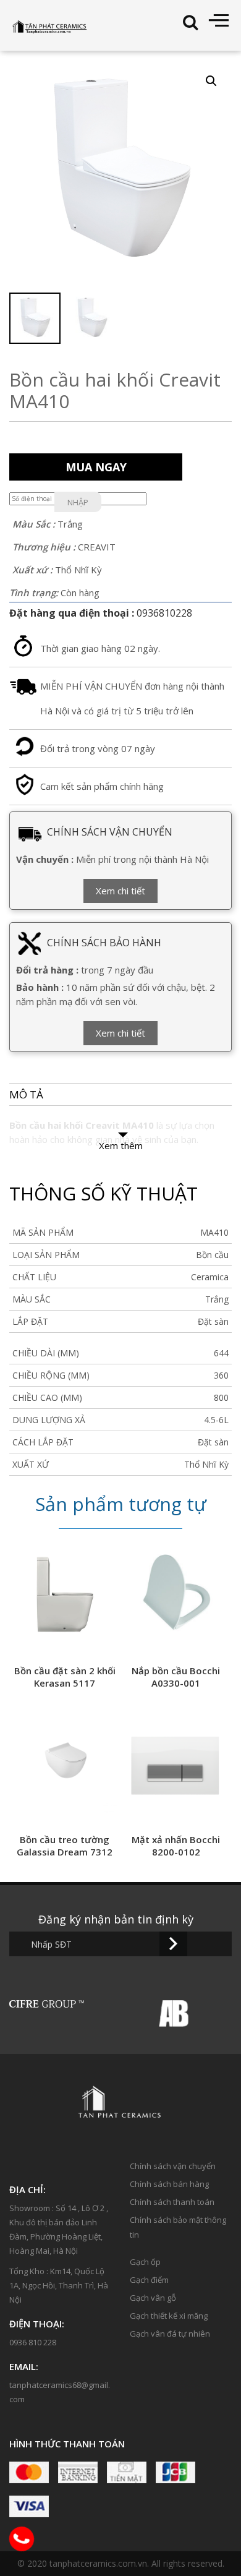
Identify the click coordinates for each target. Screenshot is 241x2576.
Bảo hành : (40, 987)
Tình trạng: (34, 593)
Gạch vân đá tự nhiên (170, 2334)
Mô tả (26, 1094)
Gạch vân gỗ (153, 2298)
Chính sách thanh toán (172, 2202)
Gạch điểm (149, 2280)
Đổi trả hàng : (47, 970)
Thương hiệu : (44, 547)
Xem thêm (121, 1145)
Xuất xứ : (32, 570)
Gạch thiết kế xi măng (169, 2316)
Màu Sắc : (34, 524)
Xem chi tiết (120, 891)
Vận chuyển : (45, 859)
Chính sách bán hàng (169, 2184)
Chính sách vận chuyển (173, 2166)
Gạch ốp (145, 2262)
